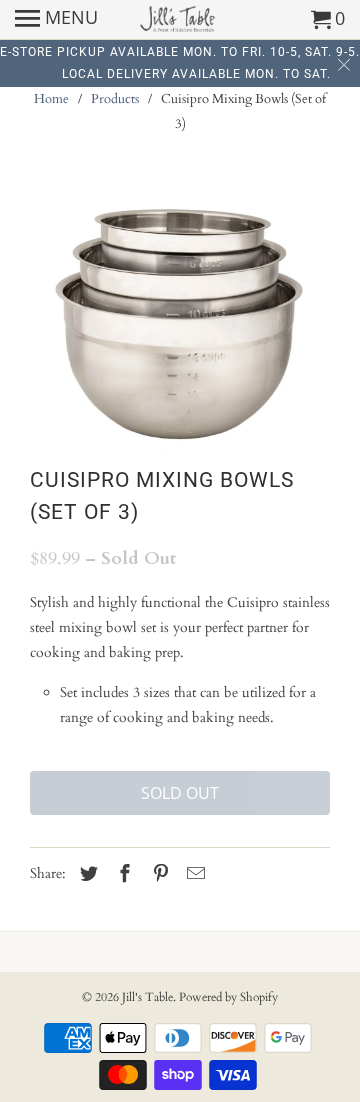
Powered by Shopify (228, 997)
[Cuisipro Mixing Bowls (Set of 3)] (180, 320)
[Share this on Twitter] (86, 874)
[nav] (56, 20)
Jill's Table (147, 997)
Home (51, 99)
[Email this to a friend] (193, 874)
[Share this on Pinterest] (158, 874)
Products (115, 99)
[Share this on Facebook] (122, 874)
